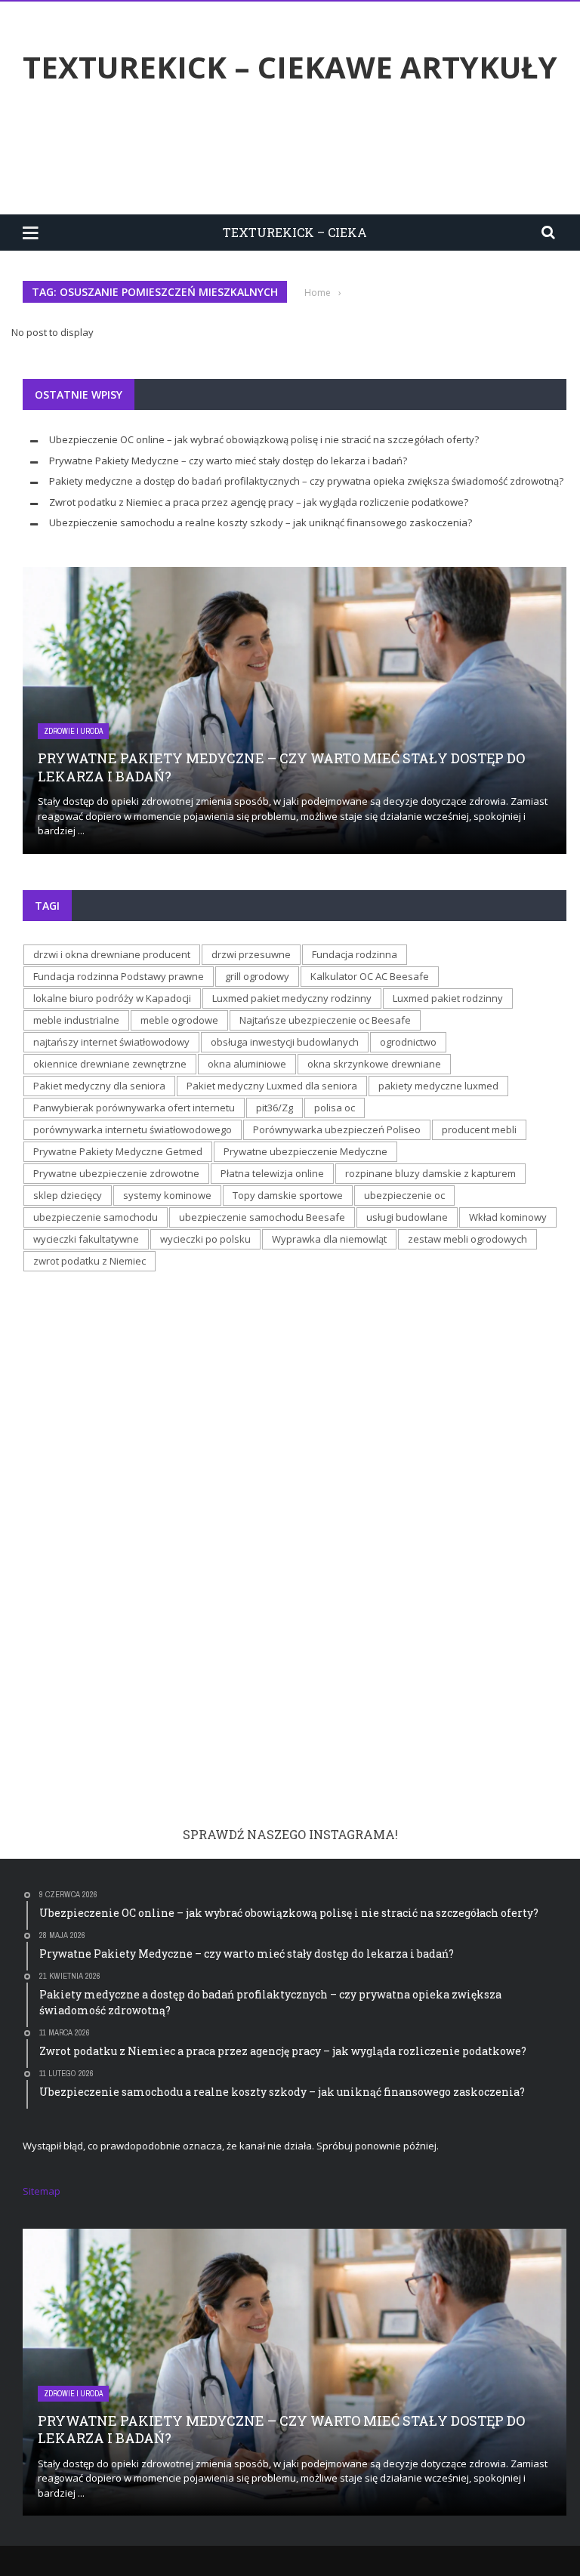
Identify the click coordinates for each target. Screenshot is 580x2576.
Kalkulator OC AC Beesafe (370, 976)
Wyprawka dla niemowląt (329, 1239)
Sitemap (42, 2191)
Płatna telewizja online (272, 1173)
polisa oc (335, 1108)
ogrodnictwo (408, 1042)
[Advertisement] (298, 153)
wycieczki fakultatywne (86, 1239)
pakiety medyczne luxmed (438, 1086)
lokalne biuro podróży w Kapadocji (112, 998)
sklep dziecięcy (68, 1195)
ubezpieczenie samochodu (96, 1217)
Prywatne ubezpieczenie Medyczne (305, 1151)
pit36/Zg (275, 1108)
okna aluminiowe (247, 1064)
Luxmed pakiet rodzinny (448, 998)
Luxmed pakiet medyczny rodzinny (292, 998)
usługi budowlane (407, 1217)
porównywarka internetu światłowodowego (133, 1129)
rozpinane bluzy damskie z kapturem (430, 1173)
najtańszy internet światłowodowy (111, 1042)
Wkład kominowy (508, 1217)
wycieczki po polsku (205, 1239)
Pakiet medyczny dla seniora (99, 1086)
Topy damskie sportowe (288, 1195)
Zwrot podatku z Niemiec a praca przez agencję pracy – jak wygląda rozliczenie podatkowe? (259, 502)
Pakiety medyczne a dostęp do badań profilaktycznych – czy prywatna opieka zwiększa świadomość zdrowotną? (306, 481)
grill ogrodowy (257, 976)
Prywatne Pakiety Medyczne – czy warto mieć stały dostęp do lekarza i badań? (228, 461)
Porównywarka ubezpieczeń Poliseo (337, 1129)
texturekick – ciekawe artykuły (290, 67)
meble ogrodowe (179, 1020)
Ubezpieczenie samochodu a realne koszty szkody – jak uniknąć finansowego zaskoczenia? (261, 522)
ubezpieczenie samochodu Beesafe (262, 1217)
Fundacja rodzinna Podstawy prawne (119, 976)
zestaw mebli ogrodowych (467, 1239)
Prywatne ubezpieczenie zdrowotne (116, 1173)
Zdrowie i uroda (73, 731)
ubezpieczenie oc (404, 1195)
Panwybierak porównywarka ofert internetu (134, 1108)
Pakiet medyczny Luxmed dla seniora (272, 1086)
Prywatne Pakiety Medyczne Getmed (118, 1151)
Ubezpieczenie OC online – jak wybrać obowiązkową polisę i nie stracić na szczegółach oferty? (264, 439)
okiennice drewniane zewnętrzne (110, 1064)
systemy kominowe (167, 1195)
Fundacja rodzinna (355, 954)
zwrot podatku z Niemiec (89, 1261)
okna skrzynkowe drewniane (374, 1064)
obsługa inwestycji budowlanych (285, 1042)
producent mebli (479, 1129)
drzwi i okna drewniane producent (112, 954)
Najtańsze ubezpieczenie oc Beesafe (325, 1020)
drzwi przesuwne (251, 954)
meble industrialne (76, 1020)
